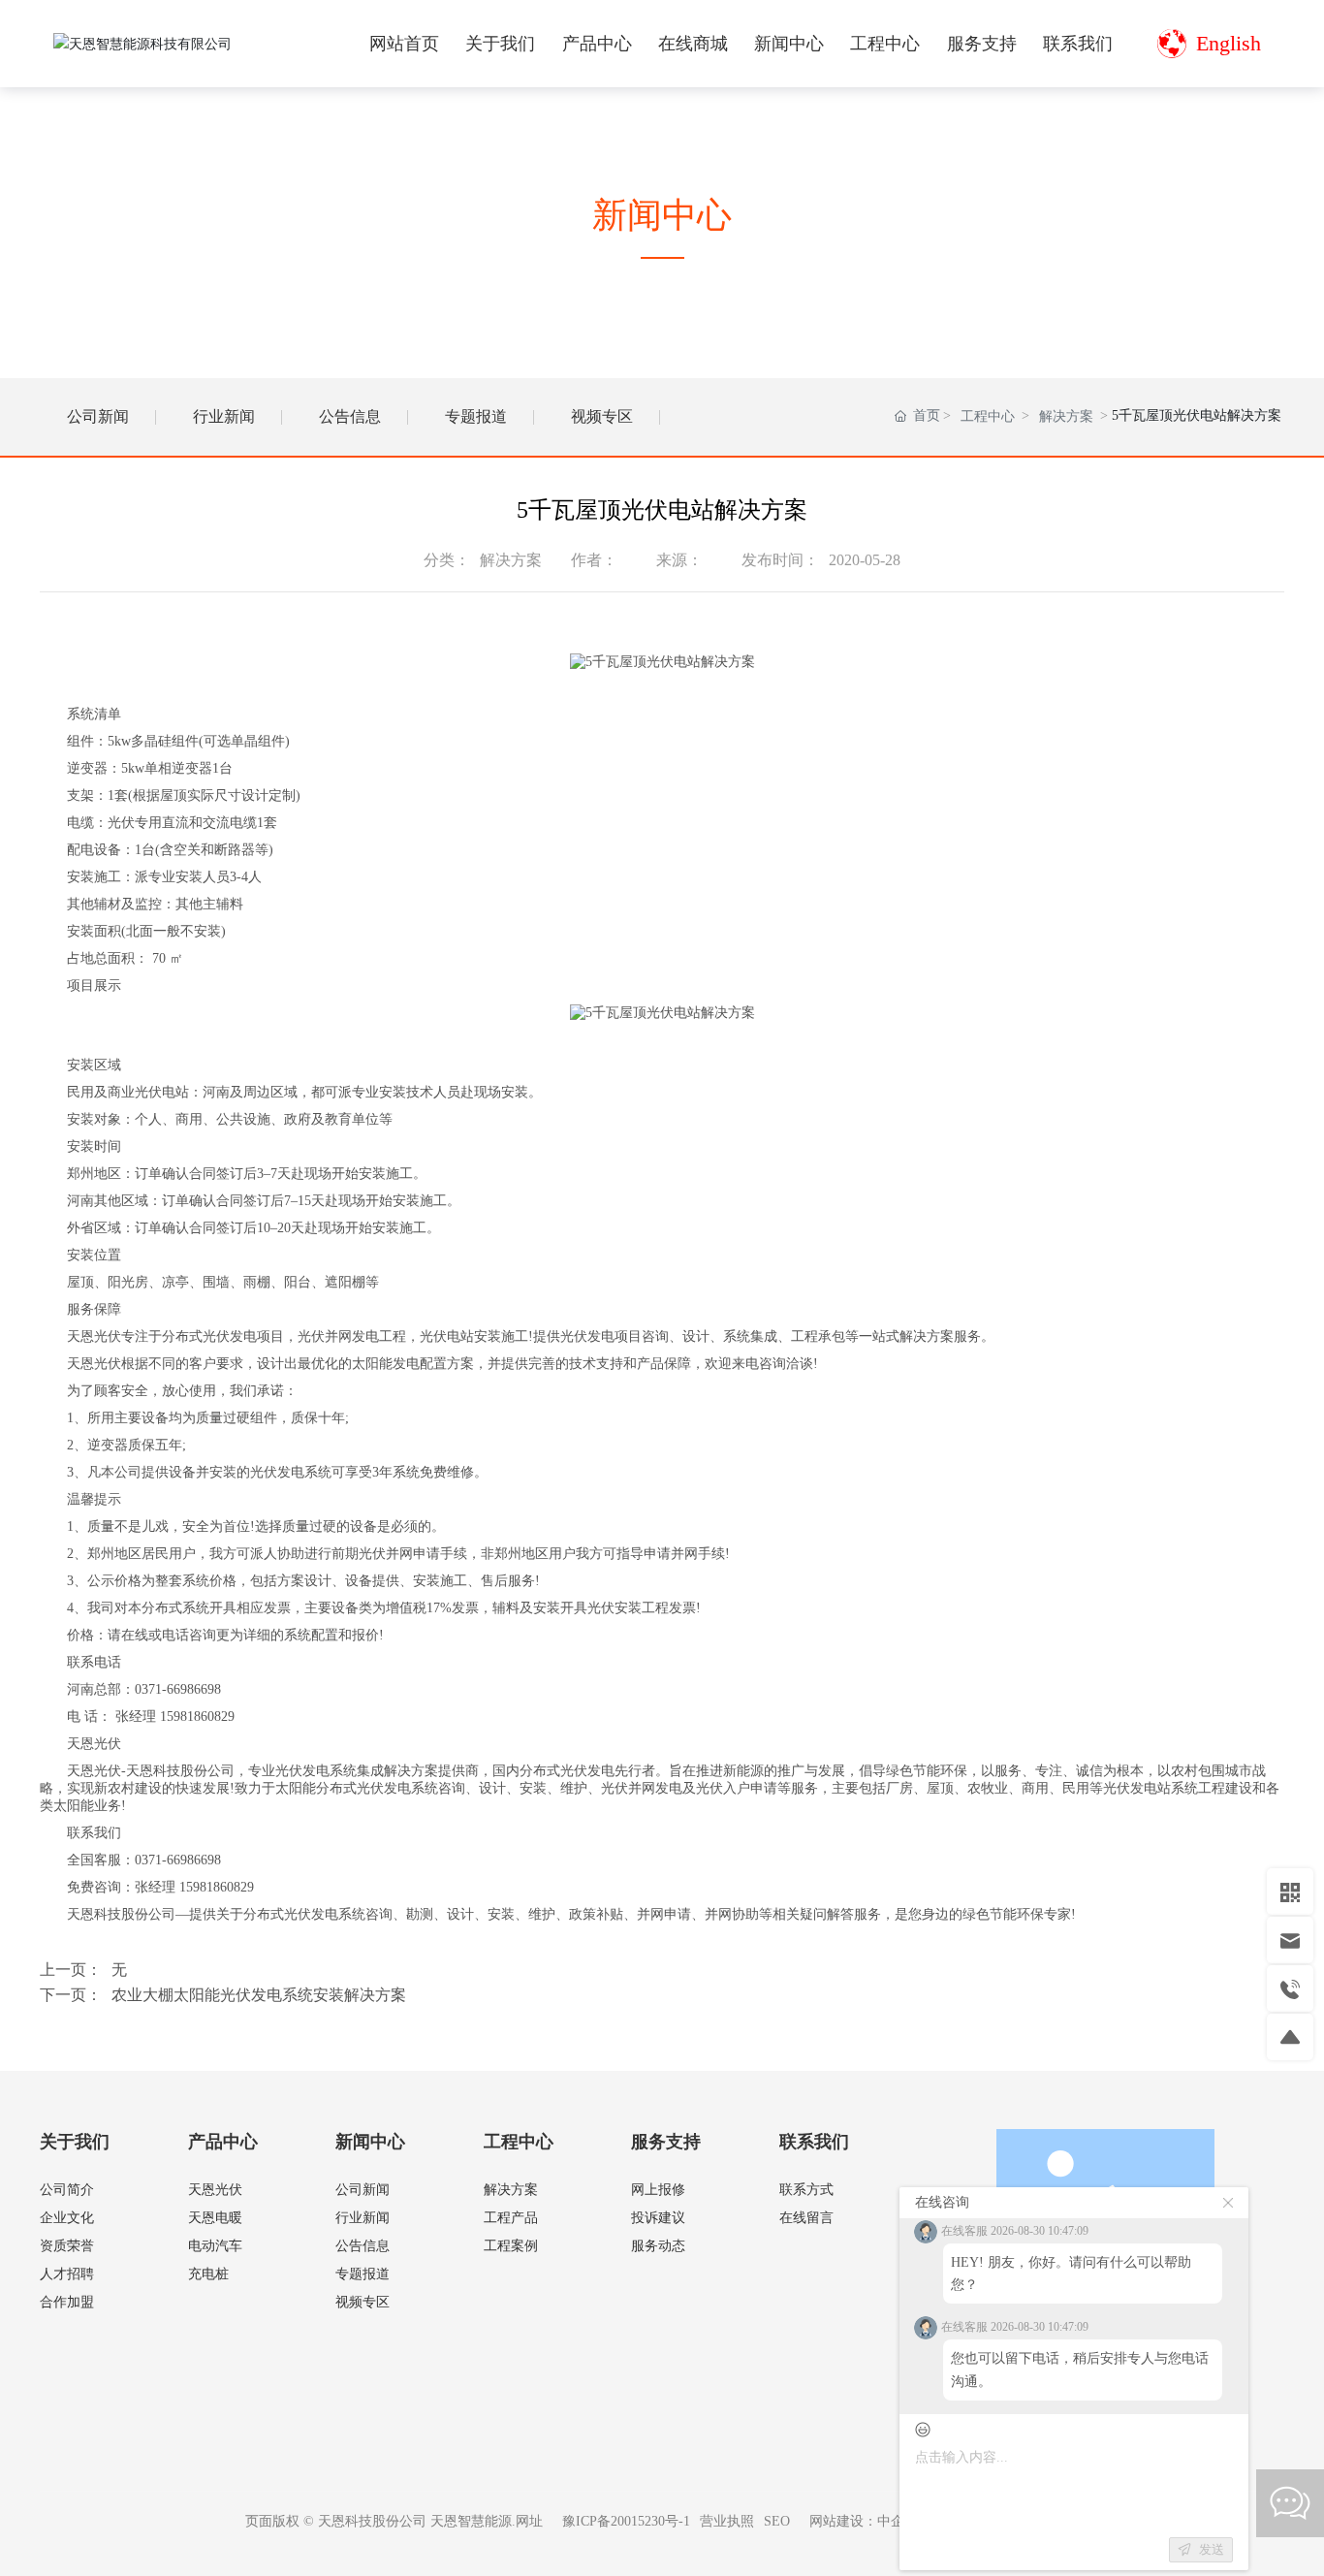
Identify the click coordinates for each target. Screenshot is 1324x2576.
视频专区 (602, 416)
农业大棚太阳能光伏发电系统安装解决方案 (259, 1995)
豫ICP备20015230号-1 (626, 2521)
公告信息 (350, 416)
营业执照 (727, 2521)
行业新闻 (224, 416)
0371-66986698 (178, 1689)
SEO (777, 2521)
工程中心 (988, 416)
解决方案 (1066, 416)
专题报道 (476, 416)
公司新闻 (98, 416)
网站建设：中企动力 (870, 2521)
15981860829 (197, 1717)
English (1229, 43)
